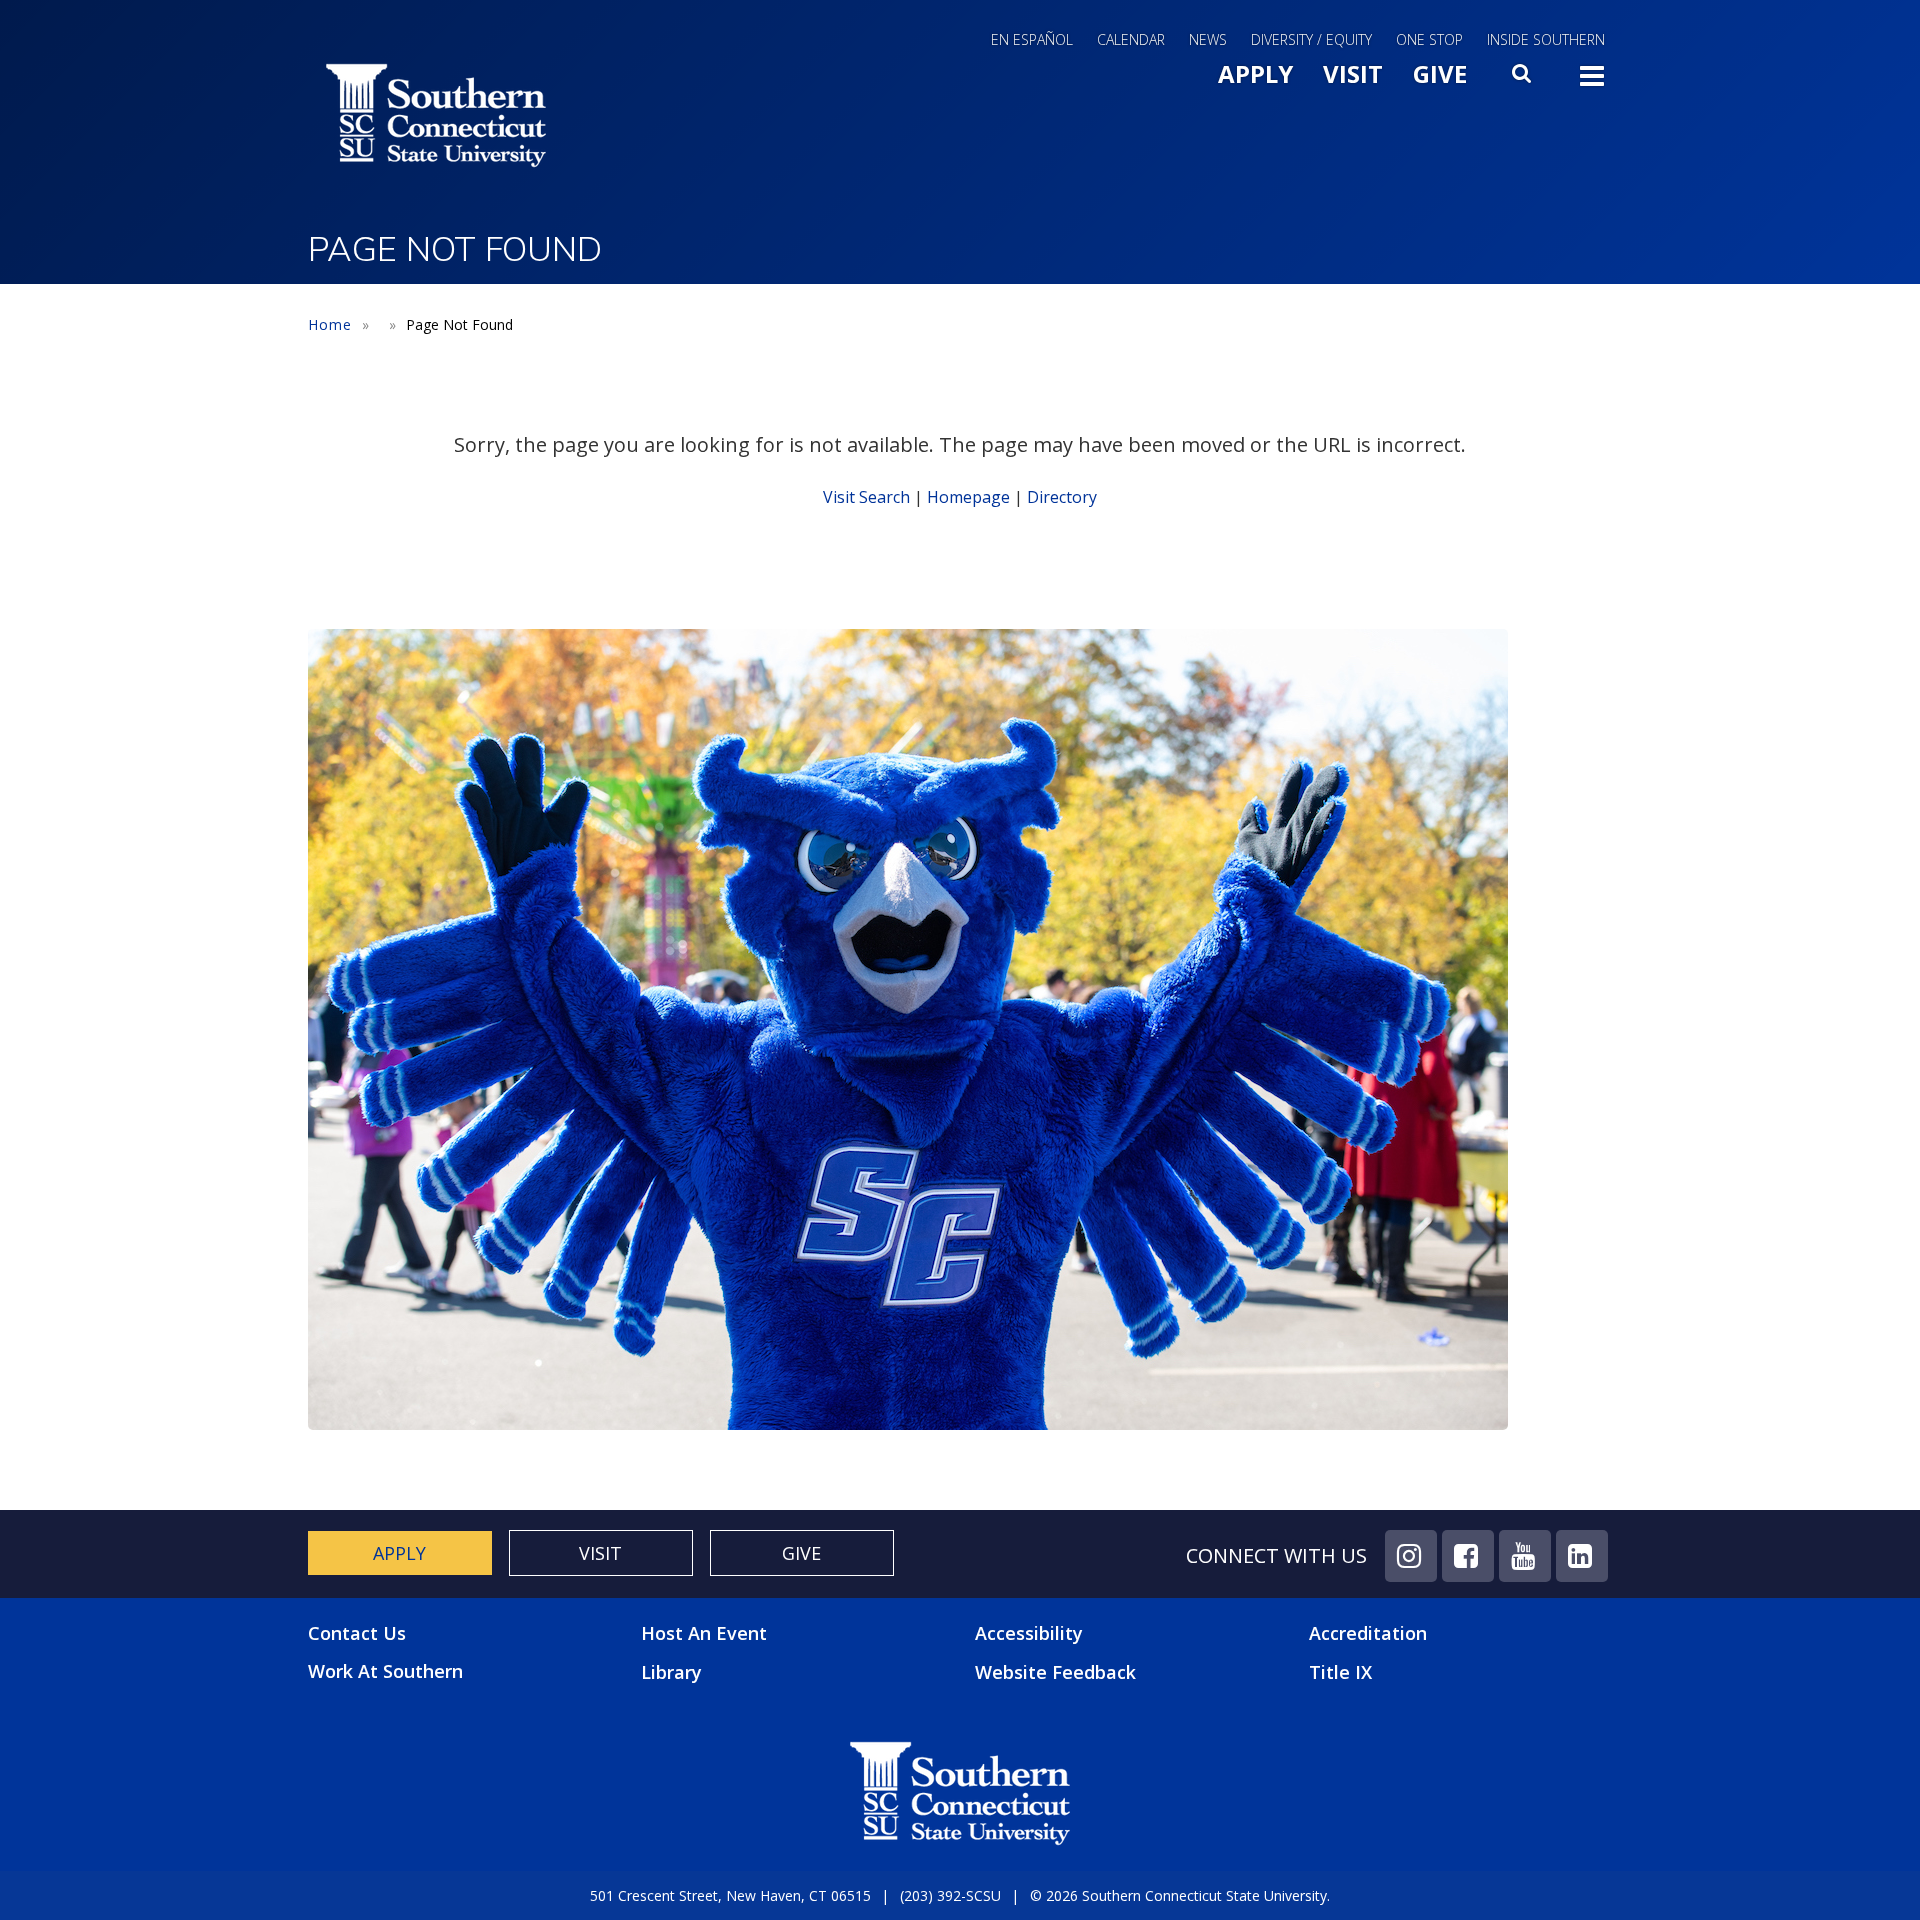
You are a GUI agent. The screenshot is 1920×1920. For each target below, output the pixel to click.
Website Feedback (1055, 1672)
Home (330, 324)
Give (1440, 73)
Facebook (1468, 1556)
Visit (1353, 73)
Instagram (1411, 1556)
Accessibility (1029, 1633)
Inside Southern (1546, 39)
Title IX (1340, 1672)
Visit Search (866, 497)
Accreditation (1368, 1633)
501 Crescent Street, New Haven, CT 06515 (730, 1895)
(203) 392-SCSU (950, 1895)
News (1208, 39)
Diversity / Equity (1311, 39)
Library (671, 1672)
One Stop (1429, 39)
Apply (1255, 73)
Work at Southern (385, 1671)
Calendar (1131, 39)
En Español (1032, 39)
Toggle (1592, 82)
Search (1523, 79)
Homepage (968, 497)
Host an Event (704, 1633)
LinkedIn (1582, 1556)
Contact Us (357, 1633)
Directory (1062, 497)
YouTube (1525, 1556)
